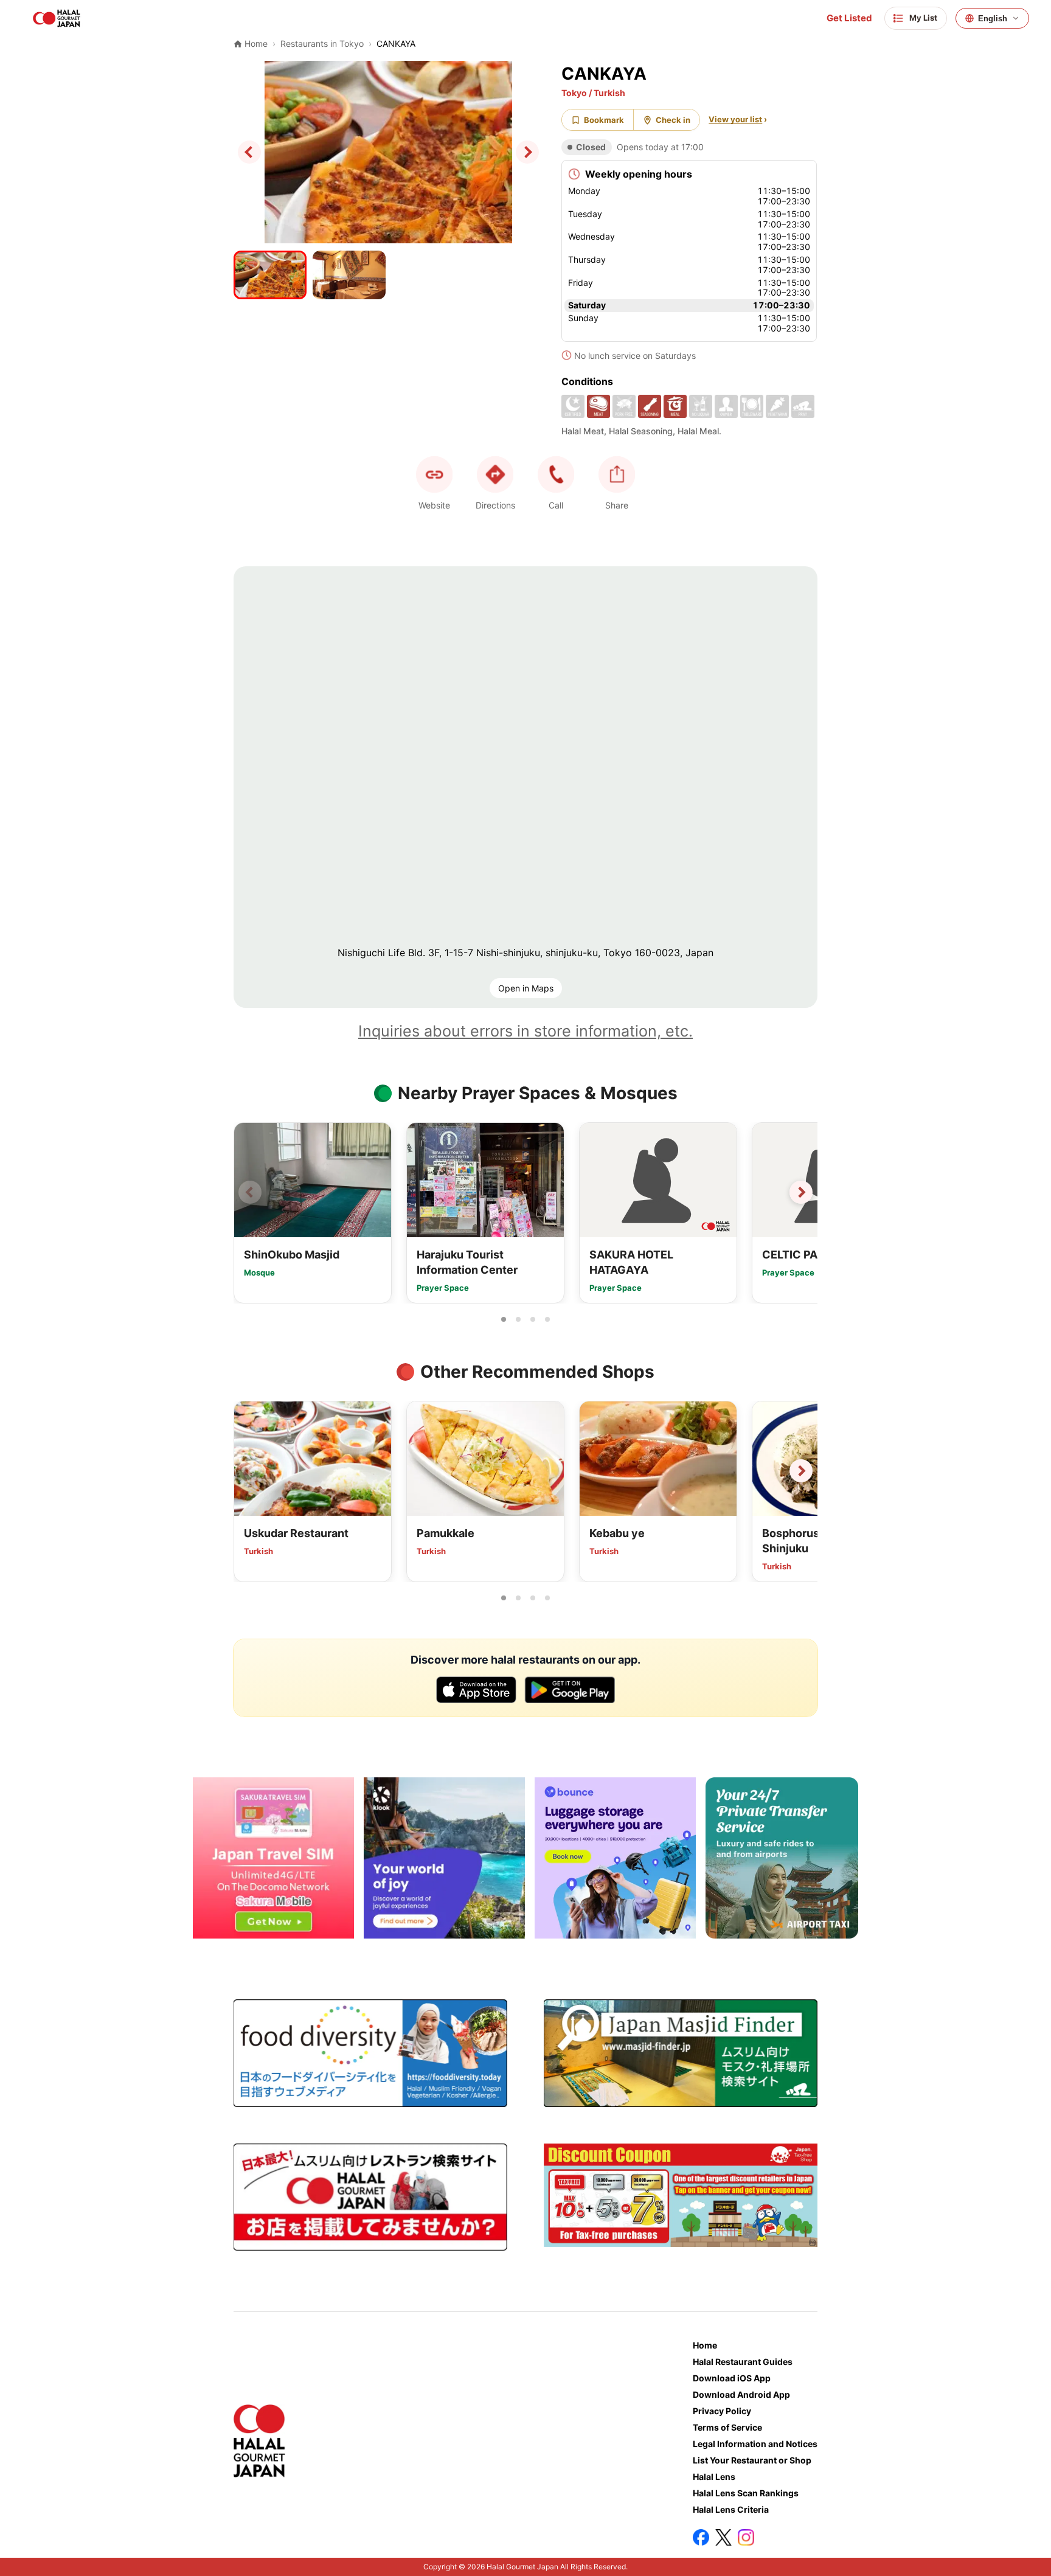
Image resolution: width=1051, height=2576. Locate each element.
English (993, 19)
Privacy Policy (722, 2411)
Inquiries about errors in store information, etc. (525, 1031)
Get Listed (849, 18)
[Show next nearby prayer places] (801, 1192)
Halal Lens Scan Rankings (746, 2493)
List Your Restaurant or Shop (752, 2460)
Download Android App (741, 2394)
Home (705, 2345)
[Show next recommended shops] (801, 1471)
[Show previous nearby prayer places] (250, 1192)
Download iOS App (732, 2378)
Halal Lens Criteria (731, 2509)
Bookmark (604, 120)
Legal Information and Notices (755, 2444)
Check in (673, 120)
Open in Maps (526, 988)
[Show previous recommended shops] (250, 1471)
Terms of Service (727, 2427)
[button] (556, 474)
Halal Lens (714, 2477)
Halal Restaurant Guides (743, 2362)
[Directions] (495, 474)
